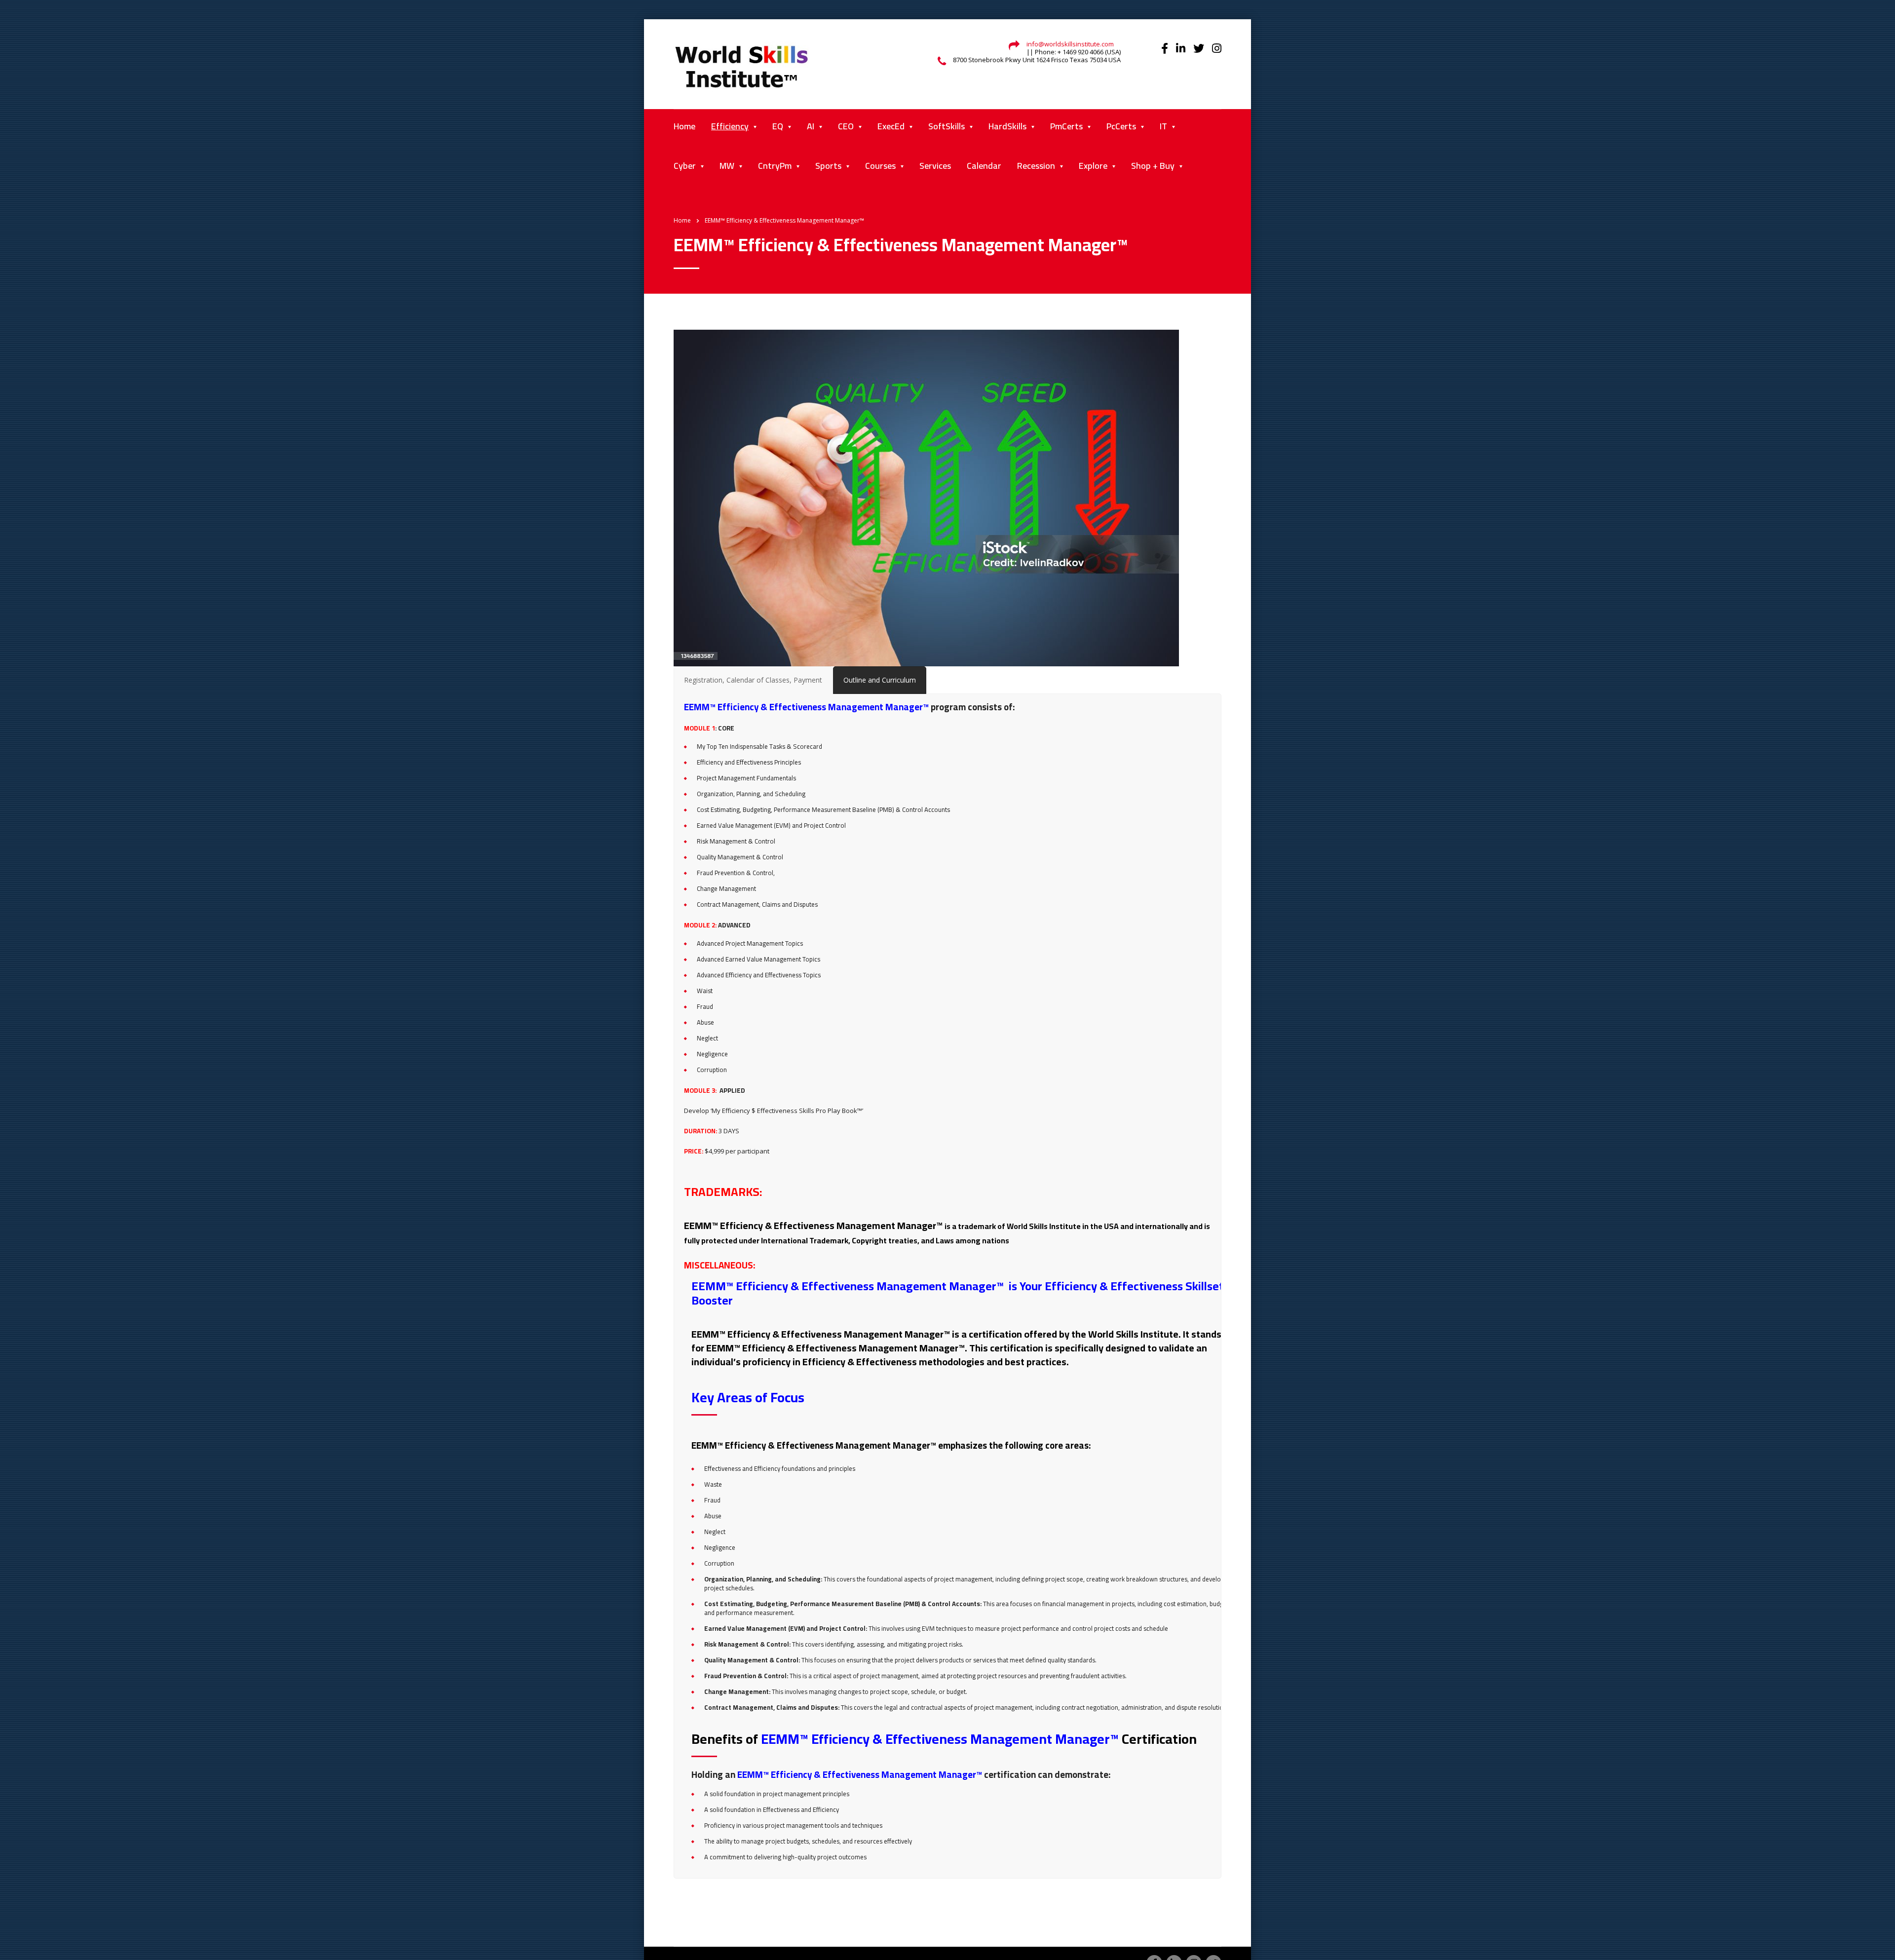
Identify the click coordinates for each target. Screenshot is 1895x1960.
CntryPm (775, 166)
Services (935, 166)
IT (1163, 126)
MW (727, 166)
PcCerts (1121, 126)
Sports (828, 166)
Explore (1093, 166)
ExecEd (891, 126)
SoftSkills (947, 126)
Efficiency (730, 126)
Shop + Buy (1153, 166)
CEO (846, 126)
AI (811, 126)
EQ (778, 126)
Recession (1036, 166)
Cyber (685, 166)
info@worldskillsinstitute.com (1070, 44)
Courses (880, 166)
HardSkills (1007, 126)
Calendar (984, 166)
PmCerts (1066, 126)
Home (684, 126)
